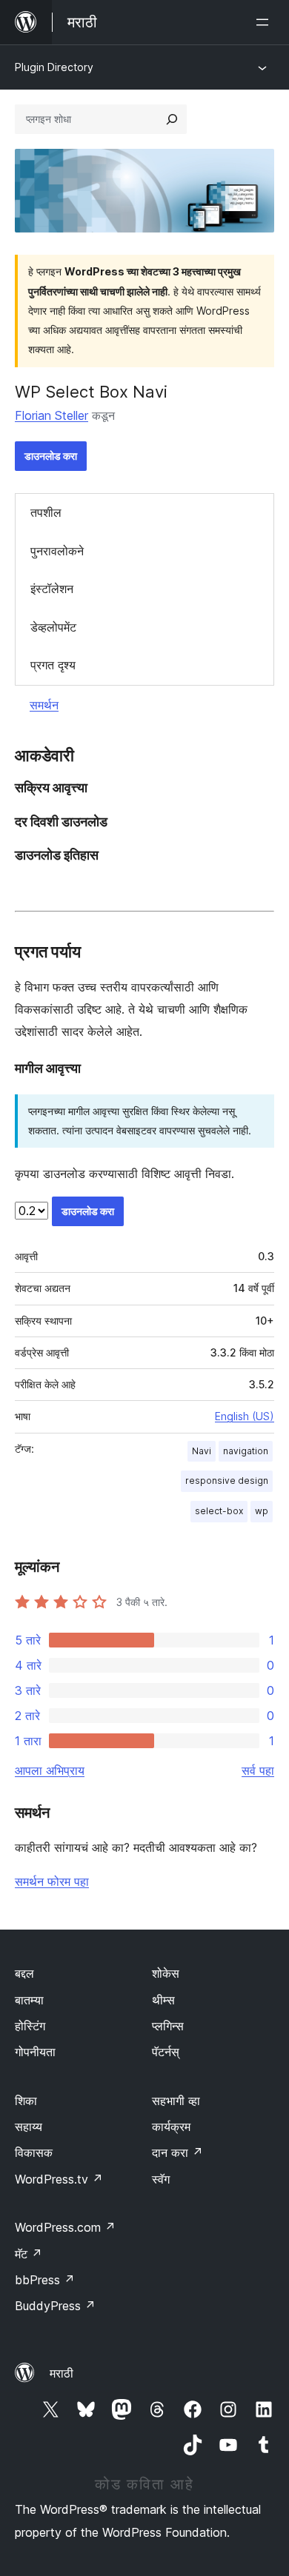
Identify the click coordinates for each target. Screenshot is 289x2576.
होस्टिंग (30, 2026)
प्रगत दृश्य (53, 665)
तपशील (46, 512)
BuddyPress (55, 2306)
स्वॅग (161, 2179)
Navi (202, 1451)
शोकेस (166, 1973)
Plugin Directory (54, 67)
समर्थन (44, 705)
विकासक (34, 2152)
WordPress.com (65, 2227)
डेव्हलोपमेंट (53, 627)
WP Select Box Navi (91, 392)
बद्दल (24, 1973)
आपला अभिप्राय (50, 1770)
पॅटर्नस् (166, 2052)
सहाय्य (29, 2127)
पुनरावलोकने (57, 551)
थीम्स (163, 2000)
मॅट (29, 2254)
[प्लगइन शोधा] (172, 119)
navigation (246, 1451)
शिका (26, 2101)
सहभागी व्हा (176, 2101)
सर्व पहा (258, 1770)
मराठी (62, 2373)
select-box (219, 1511)
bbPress (45, 2280)
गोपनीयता (35, 2052)
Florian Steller (52, 415)
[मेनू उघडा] (265, 22)
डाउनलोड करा (51, 456)
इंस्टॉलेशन (52, 589)
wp (262, 1511)
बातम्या (29, 2000)
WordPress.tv (59, 2179)
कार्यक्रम (171, 2127)
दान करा (177, 2152)
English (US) (245, 1416)
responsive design (227, 1481)
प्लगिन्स (168, 2026)
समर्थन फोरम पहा (52, 1881)
